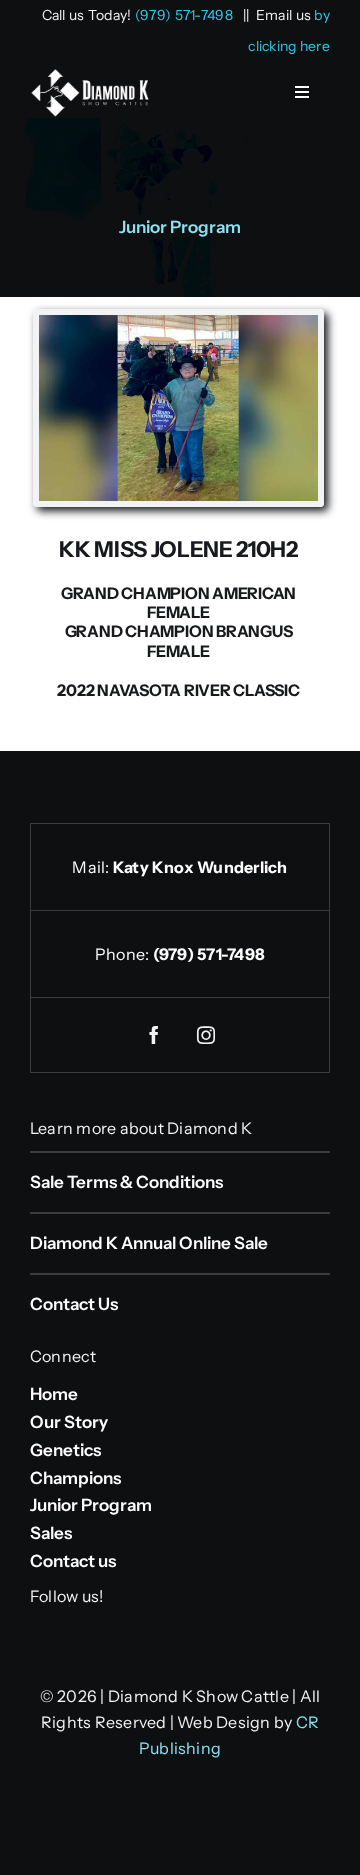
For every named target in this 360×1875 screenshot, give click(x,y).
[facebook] (154, 1035)
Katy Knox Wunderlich (200, 867)
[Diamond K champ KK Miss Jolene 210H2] (178, 324)
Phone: (124, 954)
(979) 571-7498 (184, 15)
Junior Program (180, 227)
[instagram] (206, 1035)
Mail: (92, 867)
